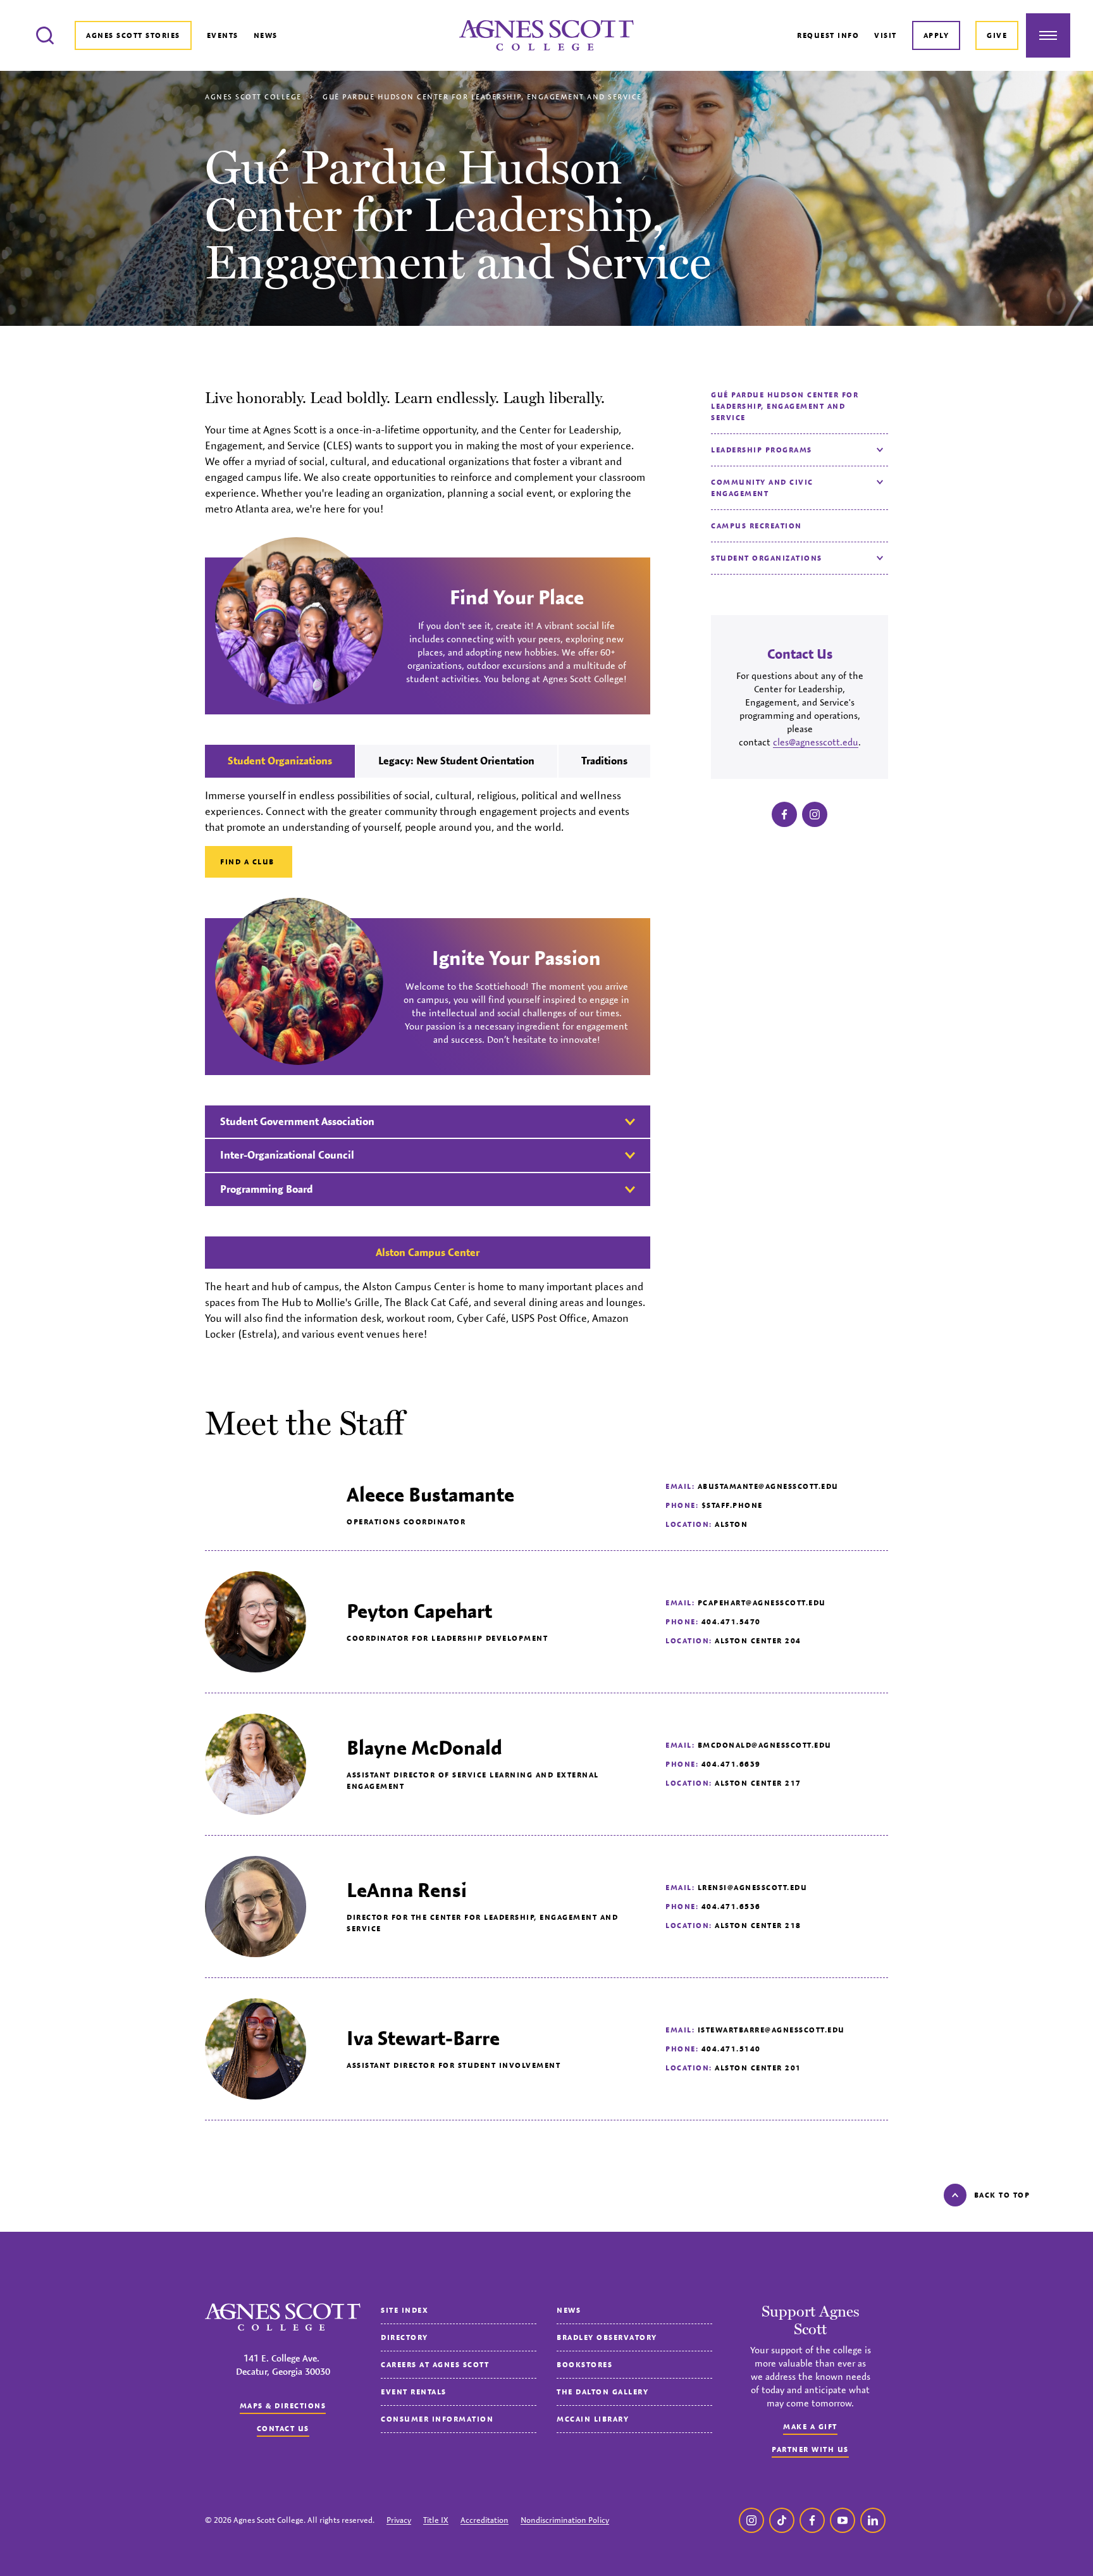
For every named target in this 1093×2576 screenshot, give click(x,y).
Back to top (1002, 2195)
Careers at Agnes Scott (435, 2364)
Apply (936, 35)
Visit (886, 35)
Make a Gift (810, 2426)
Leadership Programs (762, 450)
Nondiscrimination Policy (565, 2520)
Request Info (828, 35)
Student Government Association (297, 1121)
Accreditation (485, 2520)
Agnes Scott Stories (133, 35)
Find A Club (249, 862)
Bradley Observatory (607, 2337)
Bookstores (584, 2364)
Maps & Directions (283, 2405)
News (266, 35)
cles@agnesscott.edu (816, 742)
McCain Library (593, 2419)
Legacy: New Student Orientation (456, 761)
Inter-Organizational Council (287, 1155)
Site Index (404, 2310)
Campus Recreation (756, 526)
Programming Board (266, 1189)
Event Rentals (414, 2392)
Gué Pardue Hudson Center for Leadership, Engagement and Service (785, 406)
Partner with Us (810, 2449)
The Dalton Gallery (602, 2392)
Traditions (604, 761)
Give (997, 35)
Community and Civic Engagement (762, 488)
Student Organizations (767, 558)
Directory (404, 2337)
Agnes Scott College (253, 96)
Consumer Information (437, 2419)
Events (223, 35)
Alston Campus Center (428, 1252)
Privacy (399, 2520)
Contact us (283, 2428)
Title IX (436, 2520)
